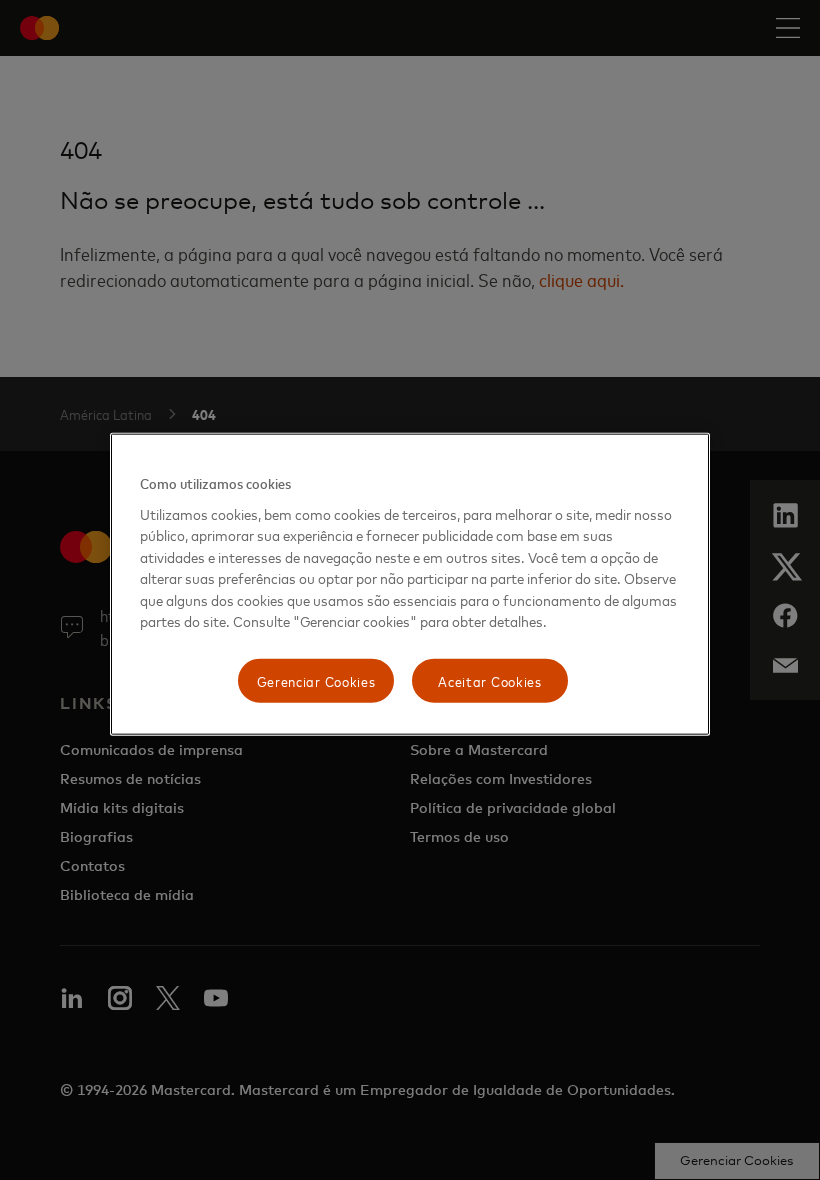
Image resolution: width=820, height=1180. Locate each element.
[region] (410, 584)
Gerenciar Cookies (316, 680)
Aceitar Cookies (490, 680)
